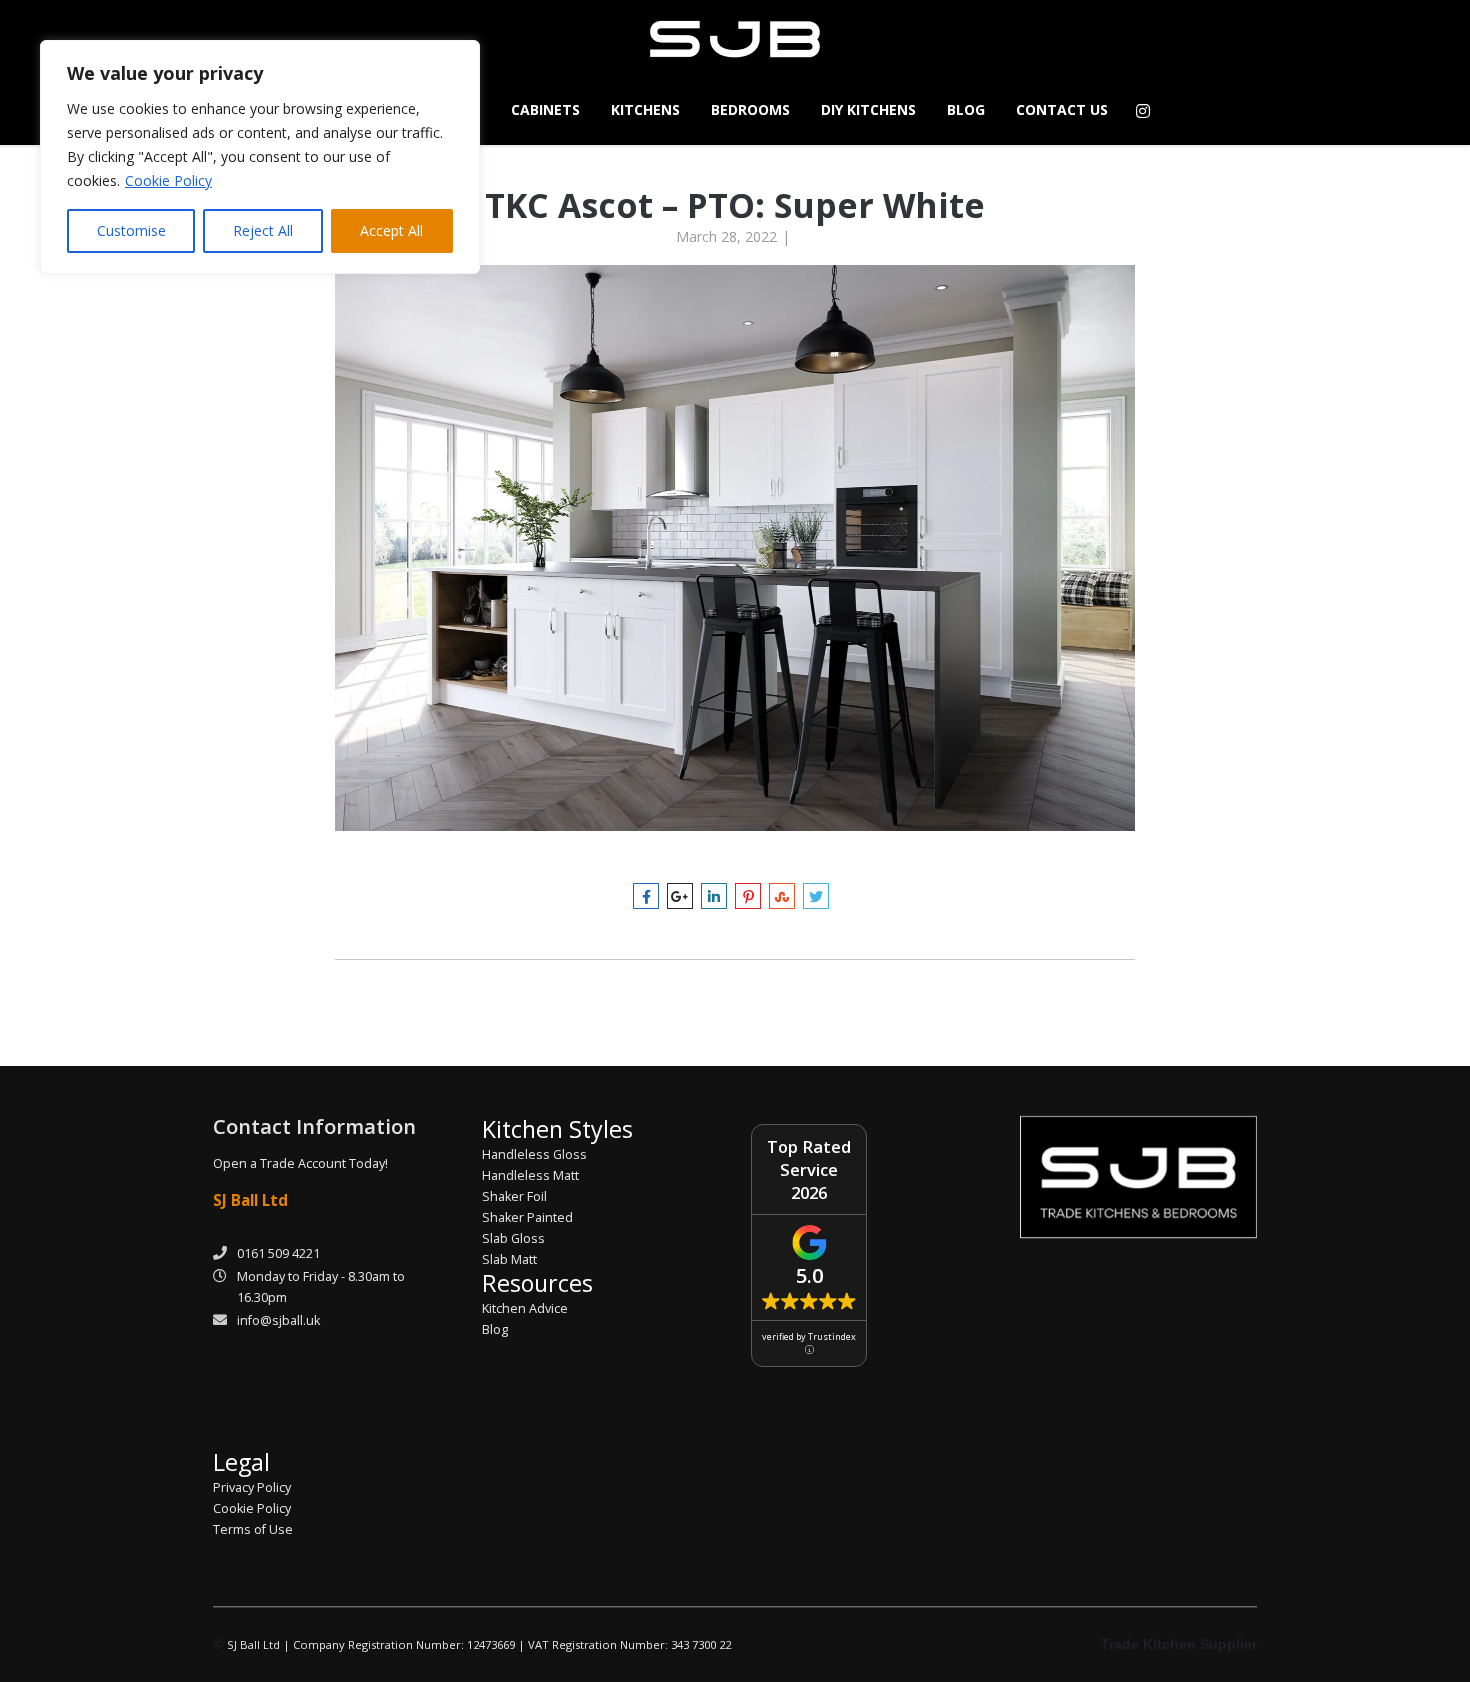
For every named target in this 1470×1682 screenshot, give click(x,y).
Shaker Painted (527, 1217)
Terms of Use (253, 1529)
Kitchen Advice (525, 1308)
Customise (131, 230)
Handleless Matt (530, 1175)
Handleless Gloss (534, 1154)
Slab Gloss (513, 1238)
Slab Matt (509, 1259)
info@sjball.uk (278, 1320)
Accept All (391, 230)
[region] (260, 157)
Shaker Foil (514, 1196)
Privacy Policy (252, 1487)
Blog (495, 1329)
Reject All (263, 230)
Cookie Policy (168, 180)
